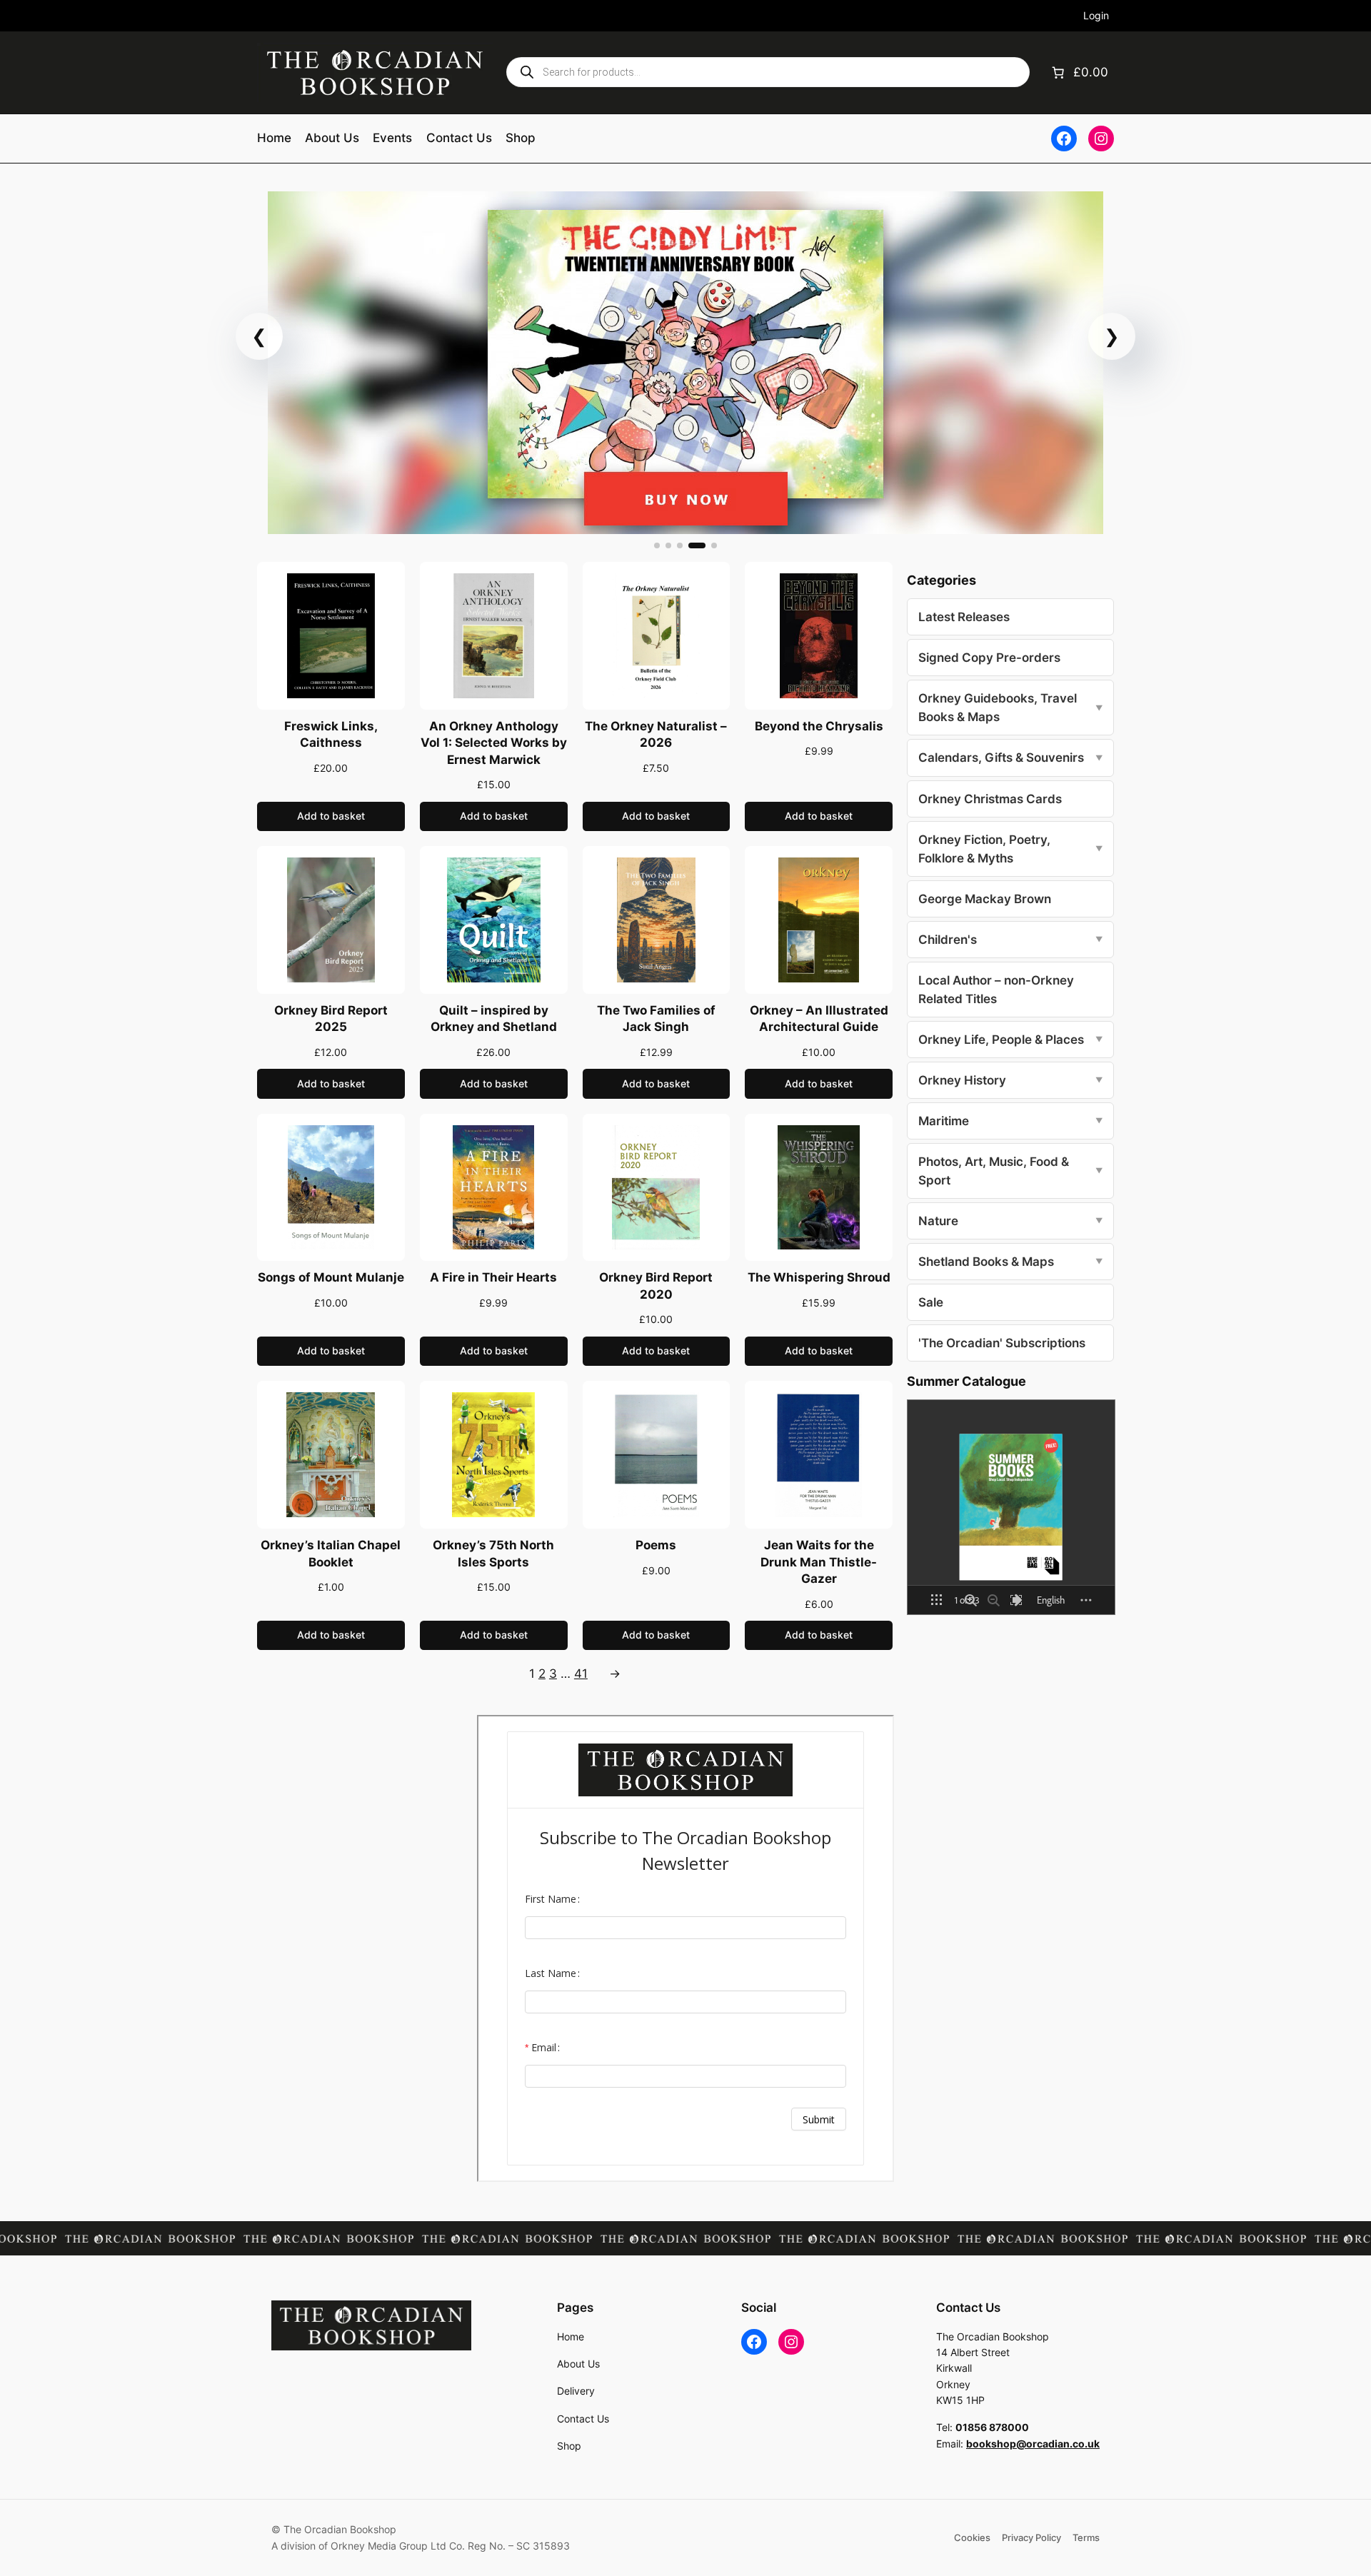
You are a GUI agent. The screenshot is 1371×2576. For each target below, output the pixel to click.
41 (581, 1674)
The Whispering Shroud (819, 1277)
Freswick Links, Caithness (331, 735)
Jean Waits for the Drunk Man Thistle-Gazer (819, 1562)
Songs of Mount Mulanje (331, 1277)
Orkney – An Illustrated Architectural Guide (819, 1019)
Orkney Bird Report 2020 (656, 1286)
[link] (685, 363)
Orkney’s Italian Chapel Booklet (331, 1554)
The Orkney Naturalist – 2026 (656, 735)
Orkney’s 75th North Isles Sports (493, 1554)
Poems (656, 1545)
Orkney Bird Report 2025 (331, 1019)
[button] (657, 545)
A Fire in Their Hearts (493, 1277)
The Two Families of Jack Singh (656, 1019)
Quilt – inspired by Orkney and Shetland (494, 1019)
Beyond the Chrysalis (819, 726)
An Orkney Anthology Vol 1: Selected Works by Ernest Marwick (494, 743)
